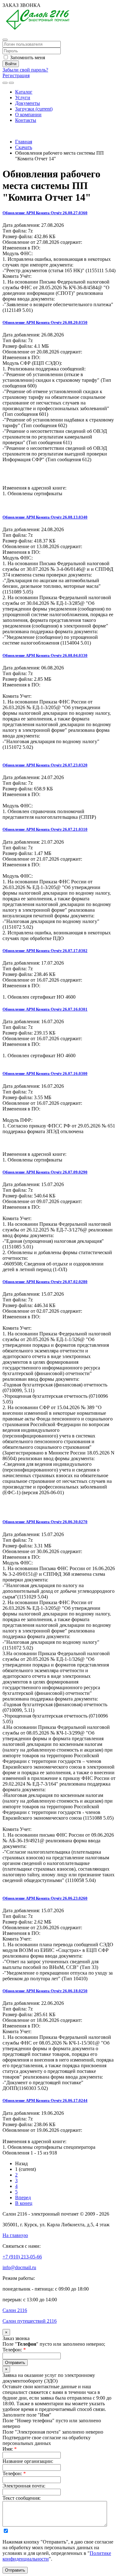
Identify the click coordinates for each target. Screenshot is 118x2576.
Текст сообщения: (22, 2498)
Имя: (10, 2449)
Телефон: (14, 2350)
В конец (24, 2203)
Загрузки (34, 109)
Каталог (24, 92)
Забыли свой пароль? (25, 70)
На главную (15, 2235)
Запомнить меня (27, 57)
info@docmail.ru (19, 2267)
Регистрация (16, 75)
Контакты (26, 120)
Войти (11, 64)
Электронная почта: (24, 2486)
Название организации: (28, 2461)
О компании (28, 115)
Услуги (23, 98)
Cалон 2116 (15, 2310)
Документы (28, 103)
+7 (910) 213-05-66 (22, 131)
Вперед (23, 2197)
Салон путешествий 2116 (30, 2321)
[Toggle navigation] (11, 83)
